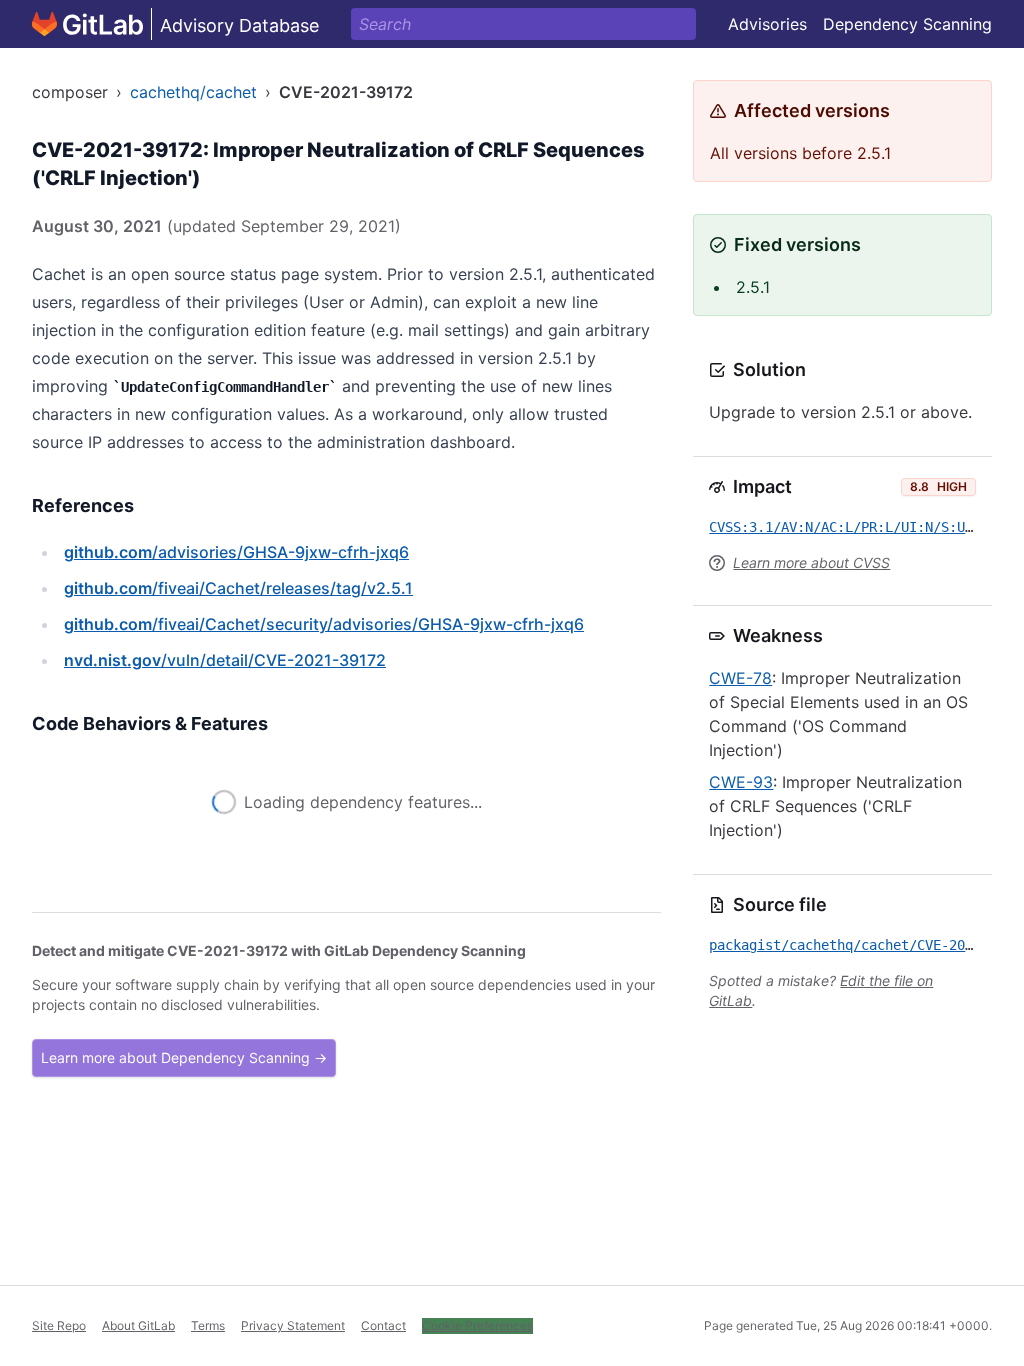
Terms (208, 1325)
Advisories (767, 24)
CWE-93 (741, 782)
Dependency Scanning (907, 24)
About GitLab (138, 1325)
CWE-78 (740, 678)
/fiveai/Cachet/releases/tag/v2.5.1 (238, 588)
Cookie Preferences (477, 1325)
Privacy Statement (293, 1325)
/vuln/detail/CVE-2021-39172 (225, 660)
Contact (383, 1325)
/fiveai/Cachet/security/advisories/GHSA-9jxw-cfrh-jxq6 (324, 624)
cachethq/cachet (193, 92)
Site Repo (59, 1325)
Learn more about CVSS (811, 562)
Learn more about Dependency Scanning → (184, 1085)
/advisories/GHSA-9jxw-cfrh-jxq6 (236, 552)
